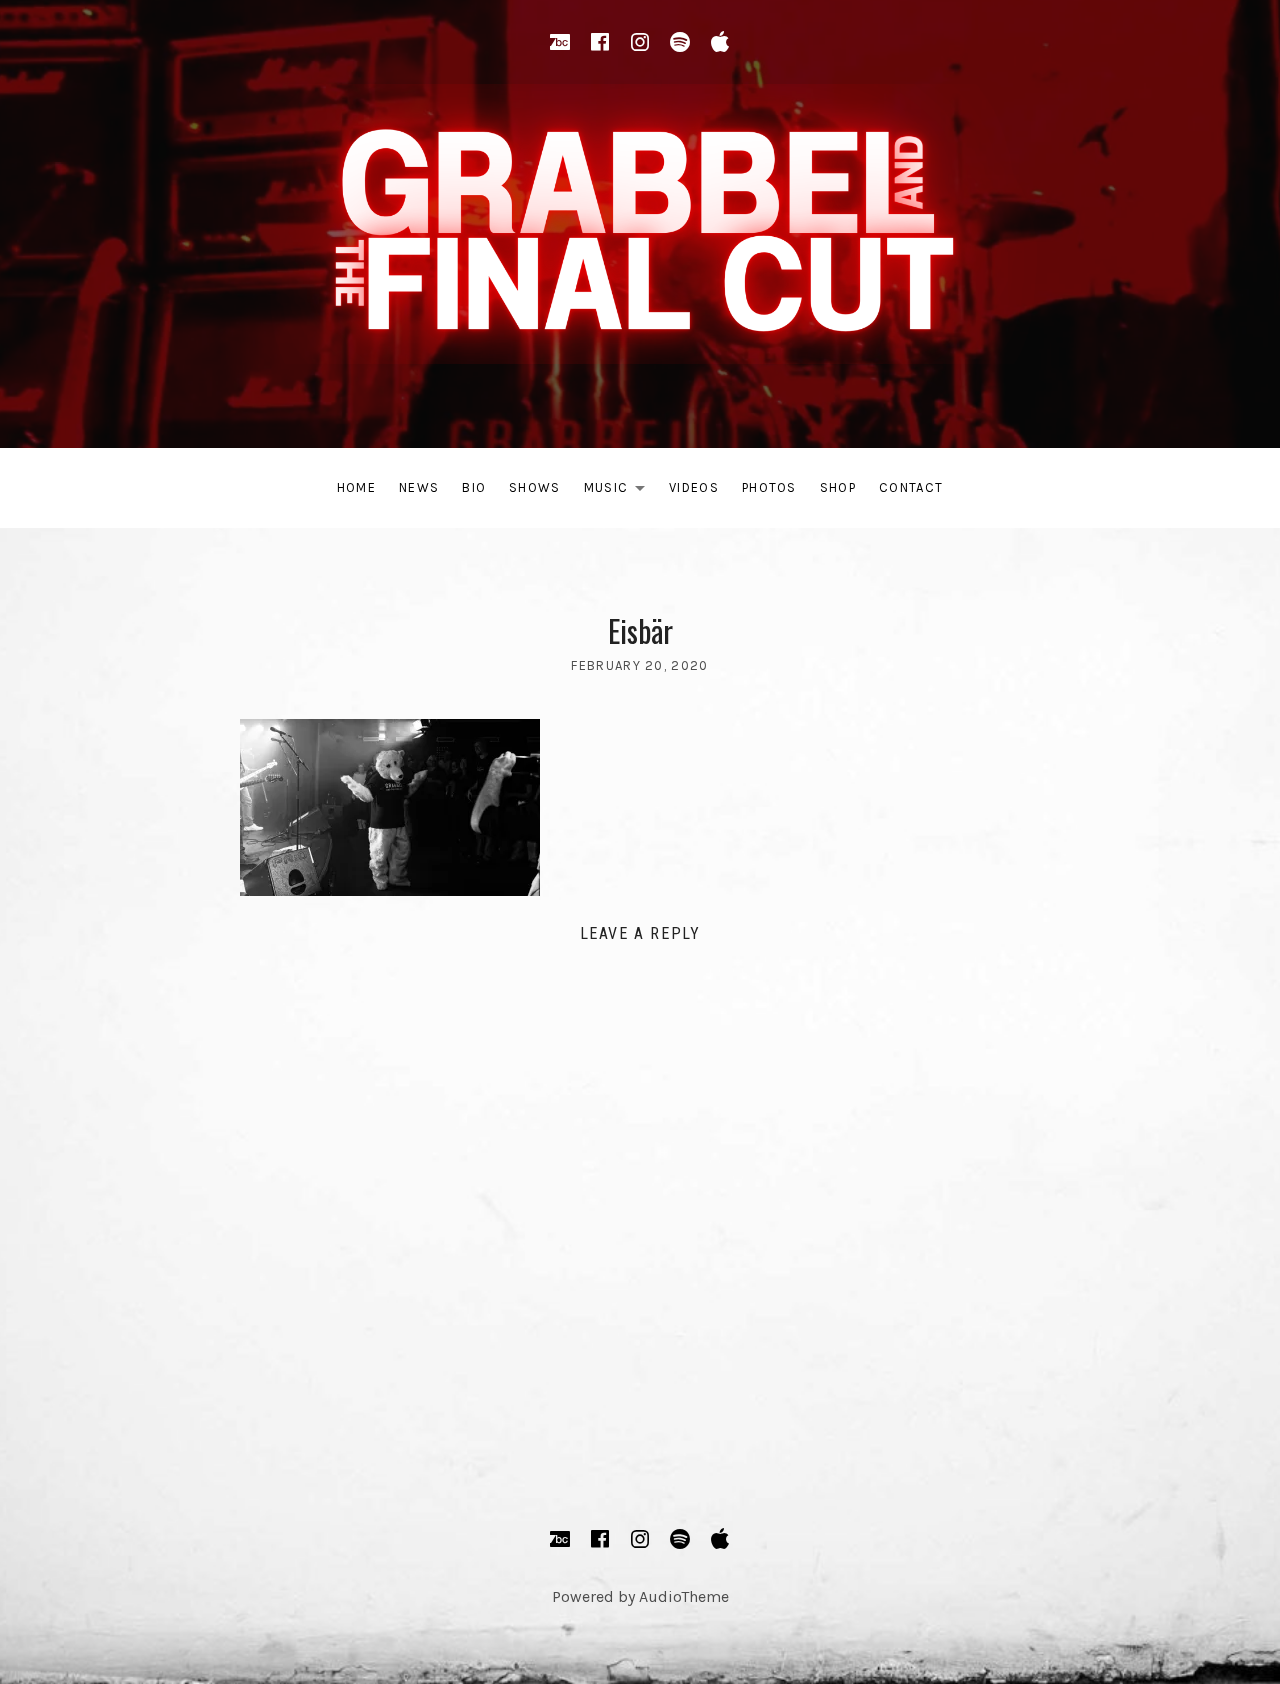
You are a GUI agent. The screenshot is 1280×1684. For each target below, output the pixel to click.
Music (620, 491)
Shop (838, 487)
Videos (694, 487)
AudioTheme (684, 1596)
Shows (535, 487)
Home (356, 487)
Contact (911, 487)
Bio (474, 487)
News (419, 487)
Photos (769, 487)
